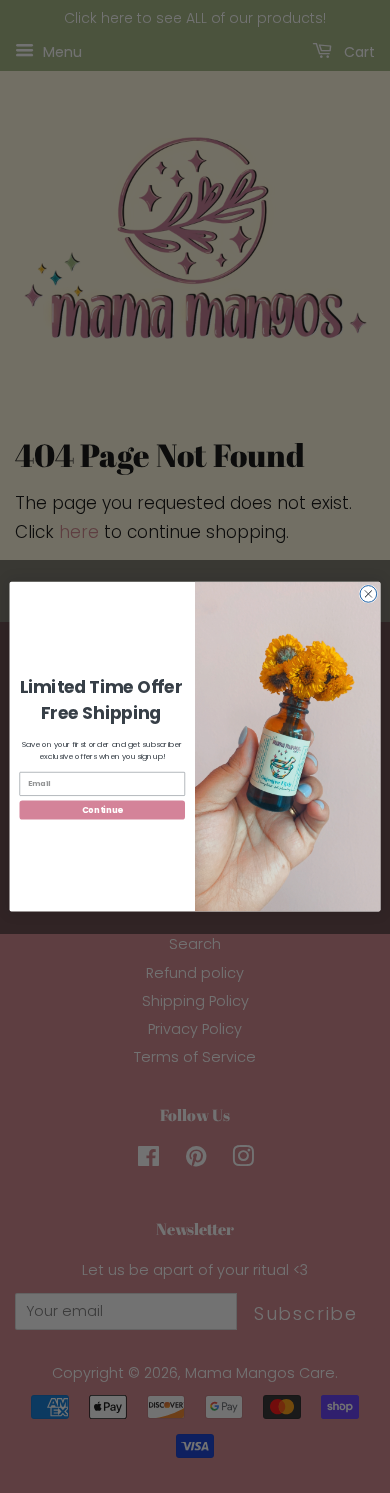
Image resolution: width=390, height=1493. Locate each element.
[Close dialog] (368, 593)
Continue (102, 810)
